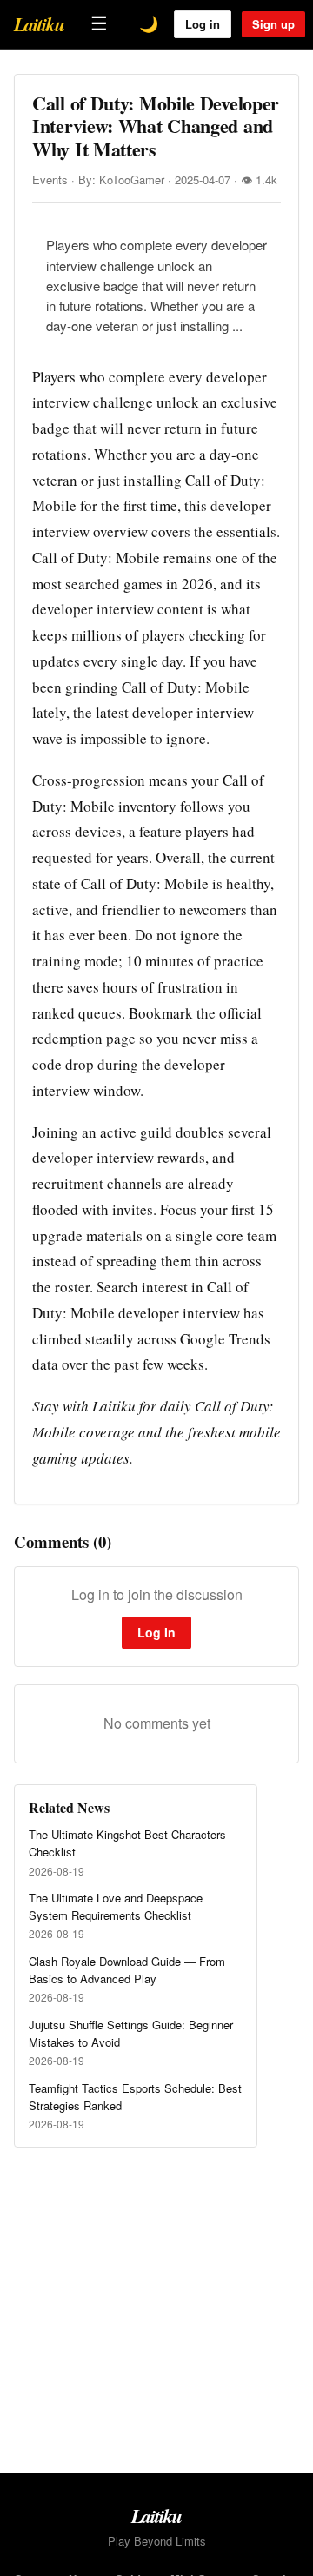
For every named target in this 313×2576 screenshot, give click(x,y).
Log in (203, 24)
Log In (156, 1632)
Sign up (273, 24)
